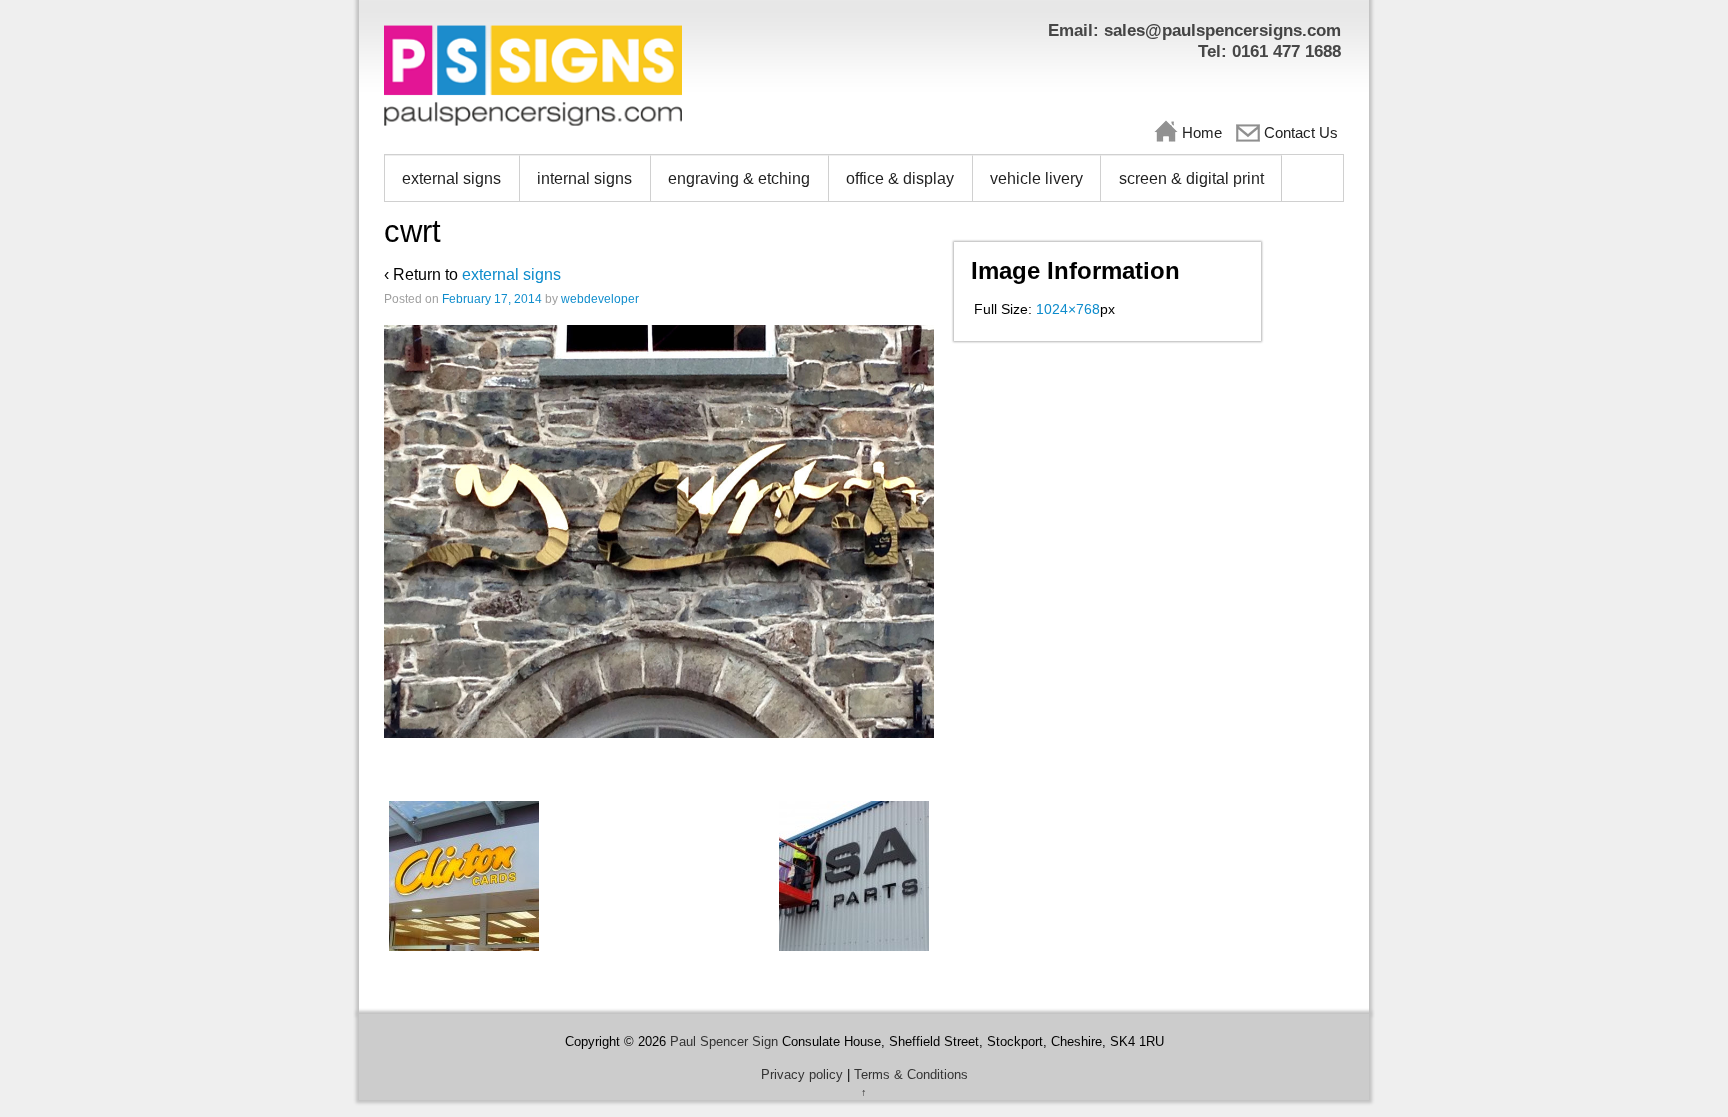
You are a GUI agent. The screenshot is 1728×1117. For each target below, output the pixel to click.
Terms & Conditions (911, 1074)
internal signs (584, 178)
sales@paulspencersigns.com (1222, 30)
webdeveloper (600, 299)
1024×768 (1068, 309)
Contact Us (1301, 132)
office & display (900, 178)
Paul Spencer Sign (724, 1041)
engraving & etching (739, 178)
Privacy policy (802, 1074)
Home (1202, 132)
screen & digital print (1191, 178)
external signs (451, 178)
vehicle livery (1036, 178)
